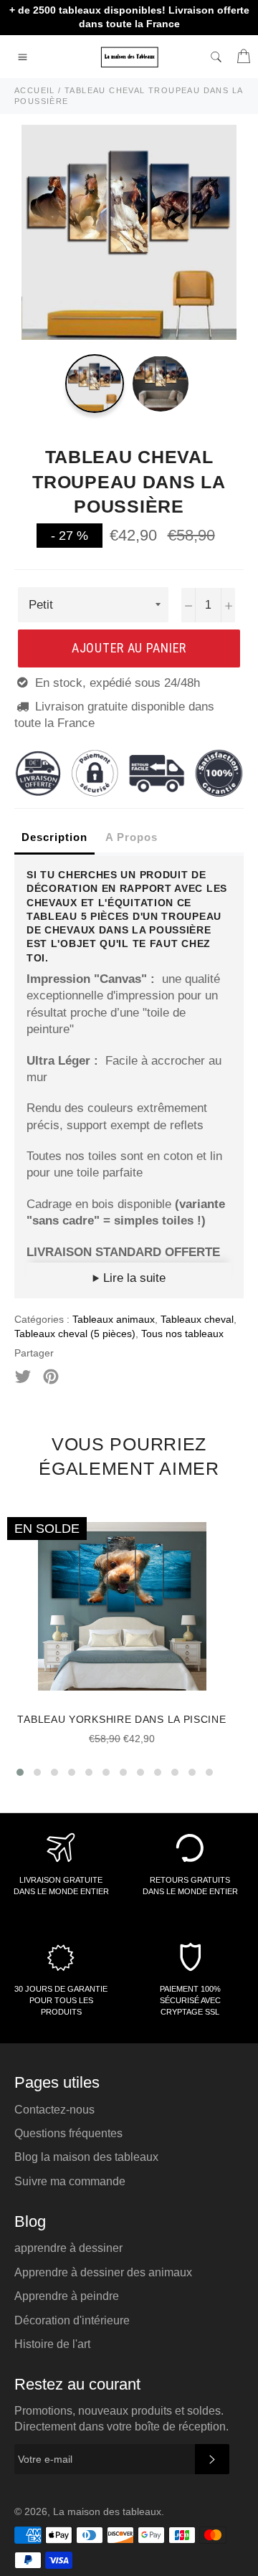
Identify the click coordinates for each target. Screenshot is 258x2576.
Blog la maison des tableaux (86, 2157)
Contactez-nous (54, 2110)
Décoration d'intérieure (72, 2320)
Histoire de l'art (52, 2344)
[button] (20, 1772)
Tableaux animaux (114, 1319)
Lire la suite (133, 1278)
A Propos (132, 837)
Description (54, 837)
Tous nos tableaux (182, 1334)
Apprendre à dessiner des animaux (103, 2272)
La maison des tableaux (107, 2512)
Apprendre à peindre (67, 2296)
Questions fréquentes (68, 2133)
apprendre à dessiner (68, 2248)
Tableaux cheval (197, 1319)
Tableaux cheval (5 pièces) (75, 1334)
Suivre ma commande (70, 2181)
